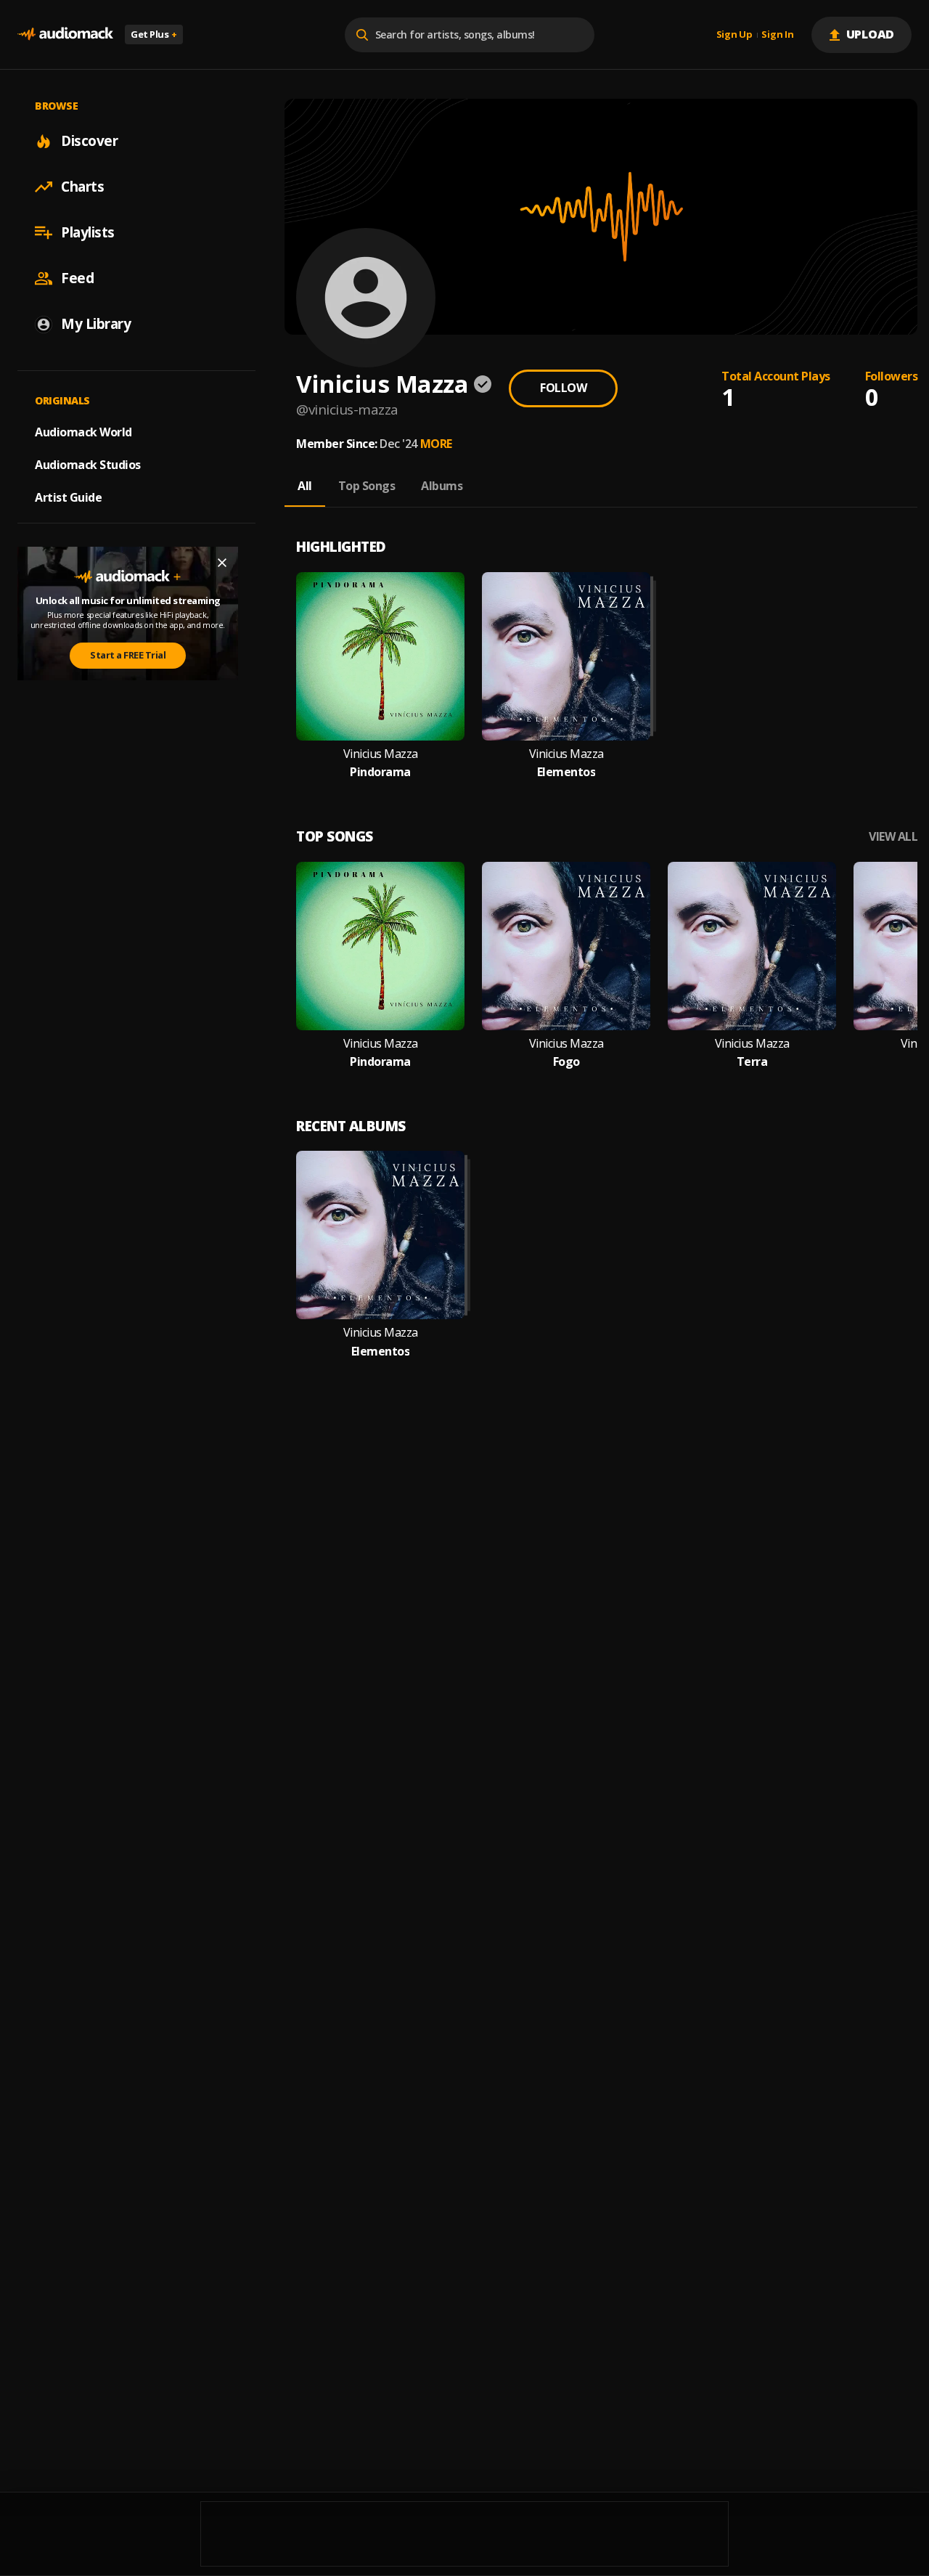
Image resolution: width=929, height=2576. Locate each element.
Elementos (566, 772)
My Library (96, 324)
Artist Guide (68, 497)
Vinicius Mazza (381, 754)
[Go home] (65, 34)
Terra (752, 1062)
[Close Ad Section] (222, 563)
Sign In (777, 35)
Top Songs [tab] (367, 486)
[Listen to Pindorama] (380, 656)
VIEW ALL (893, 837)
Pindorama (380, 772)
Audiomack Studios (88, 465)
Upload (871, 34)
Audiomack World (83, 432)
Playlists (88, 232)
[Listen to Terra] (752, 946)
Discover (89, 141)
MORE (436, 444)
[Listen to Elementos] (566, 656)
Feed (77, 278)
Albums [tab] (442, 486)
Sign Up (734, 35)
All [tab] (305, 486)
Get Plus (154, 34)
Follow (563, 388)
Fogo (566, 1062)
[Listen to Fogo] (566, 946)
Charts (82, 187)
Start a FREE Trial (128, 655)
